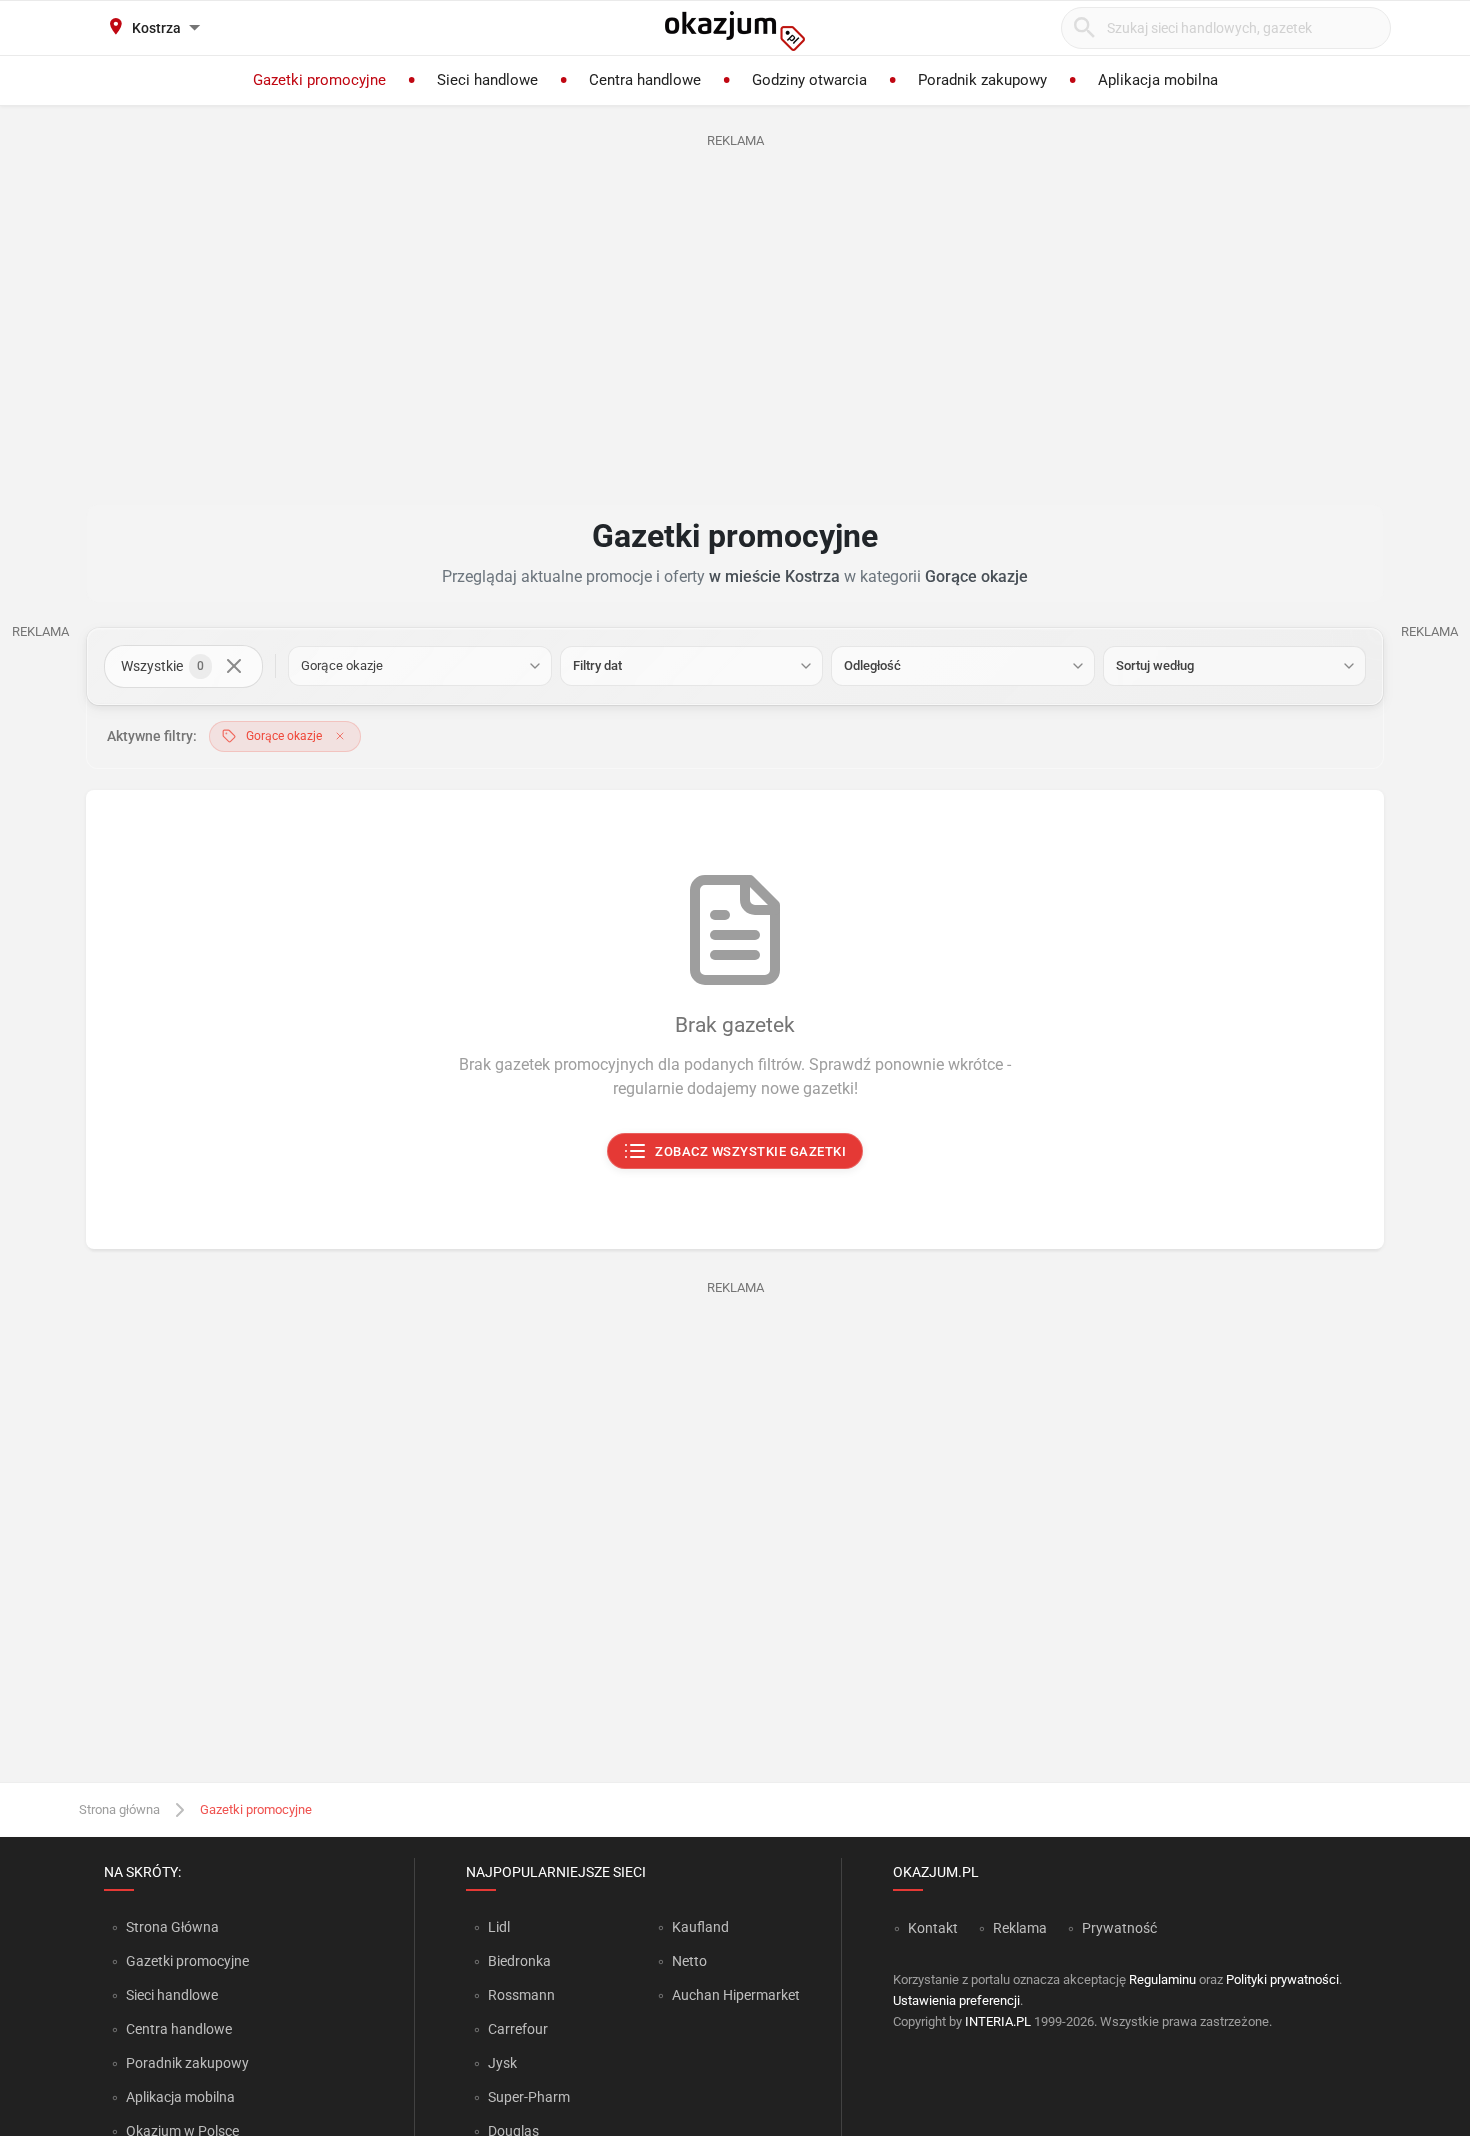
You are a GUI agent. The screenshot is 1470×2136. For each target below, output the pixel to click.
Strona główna (119, 1809)
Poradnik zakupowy (187, 2063)
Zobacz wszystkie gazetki (751, 1151)
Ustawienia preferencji (956, 2000)
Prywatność (1119, 1928)
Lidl (499, 1927)
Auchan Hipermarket (736, 1995)
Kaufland (700, 1927)
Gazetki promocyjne (187, 1961)
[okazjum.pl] (735, 31)
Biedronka (519, 1961)
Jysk (502, 2063)
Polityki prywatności (1282, 1979)
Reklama (1020, 1928)
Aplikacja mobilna (180, 2097)
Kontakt (933, 1928)
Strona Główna (172, 1927)
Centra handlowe (179, 2029)
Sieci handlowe (172, 1995)
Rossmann (521, 1995)
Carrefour (518, 2029)
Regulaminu (1162, 1979)
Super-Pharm (529, 2097)
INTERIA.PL (998, 2021)
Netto (689, 1961)
